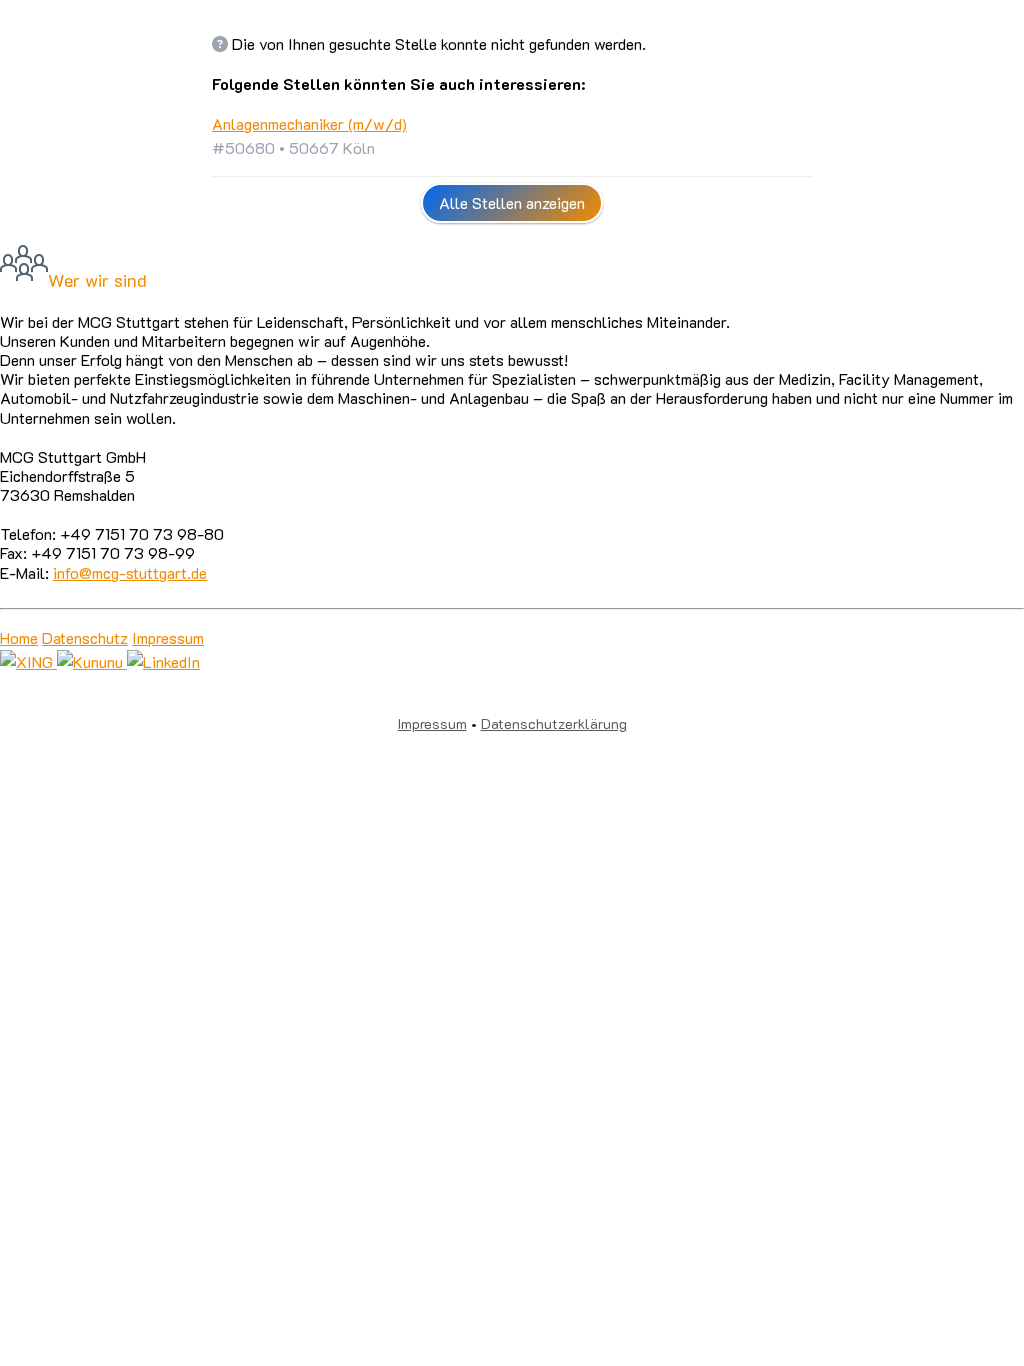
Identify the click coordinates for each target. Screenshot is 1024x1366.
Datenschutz (85, 637)
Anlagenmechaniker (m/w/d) (309, 123)
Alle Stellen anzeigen (512, 202)
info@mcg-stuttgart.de (130, 572)
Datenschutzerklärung (554, 723)
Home (19, 637)
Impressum (168, 637)
